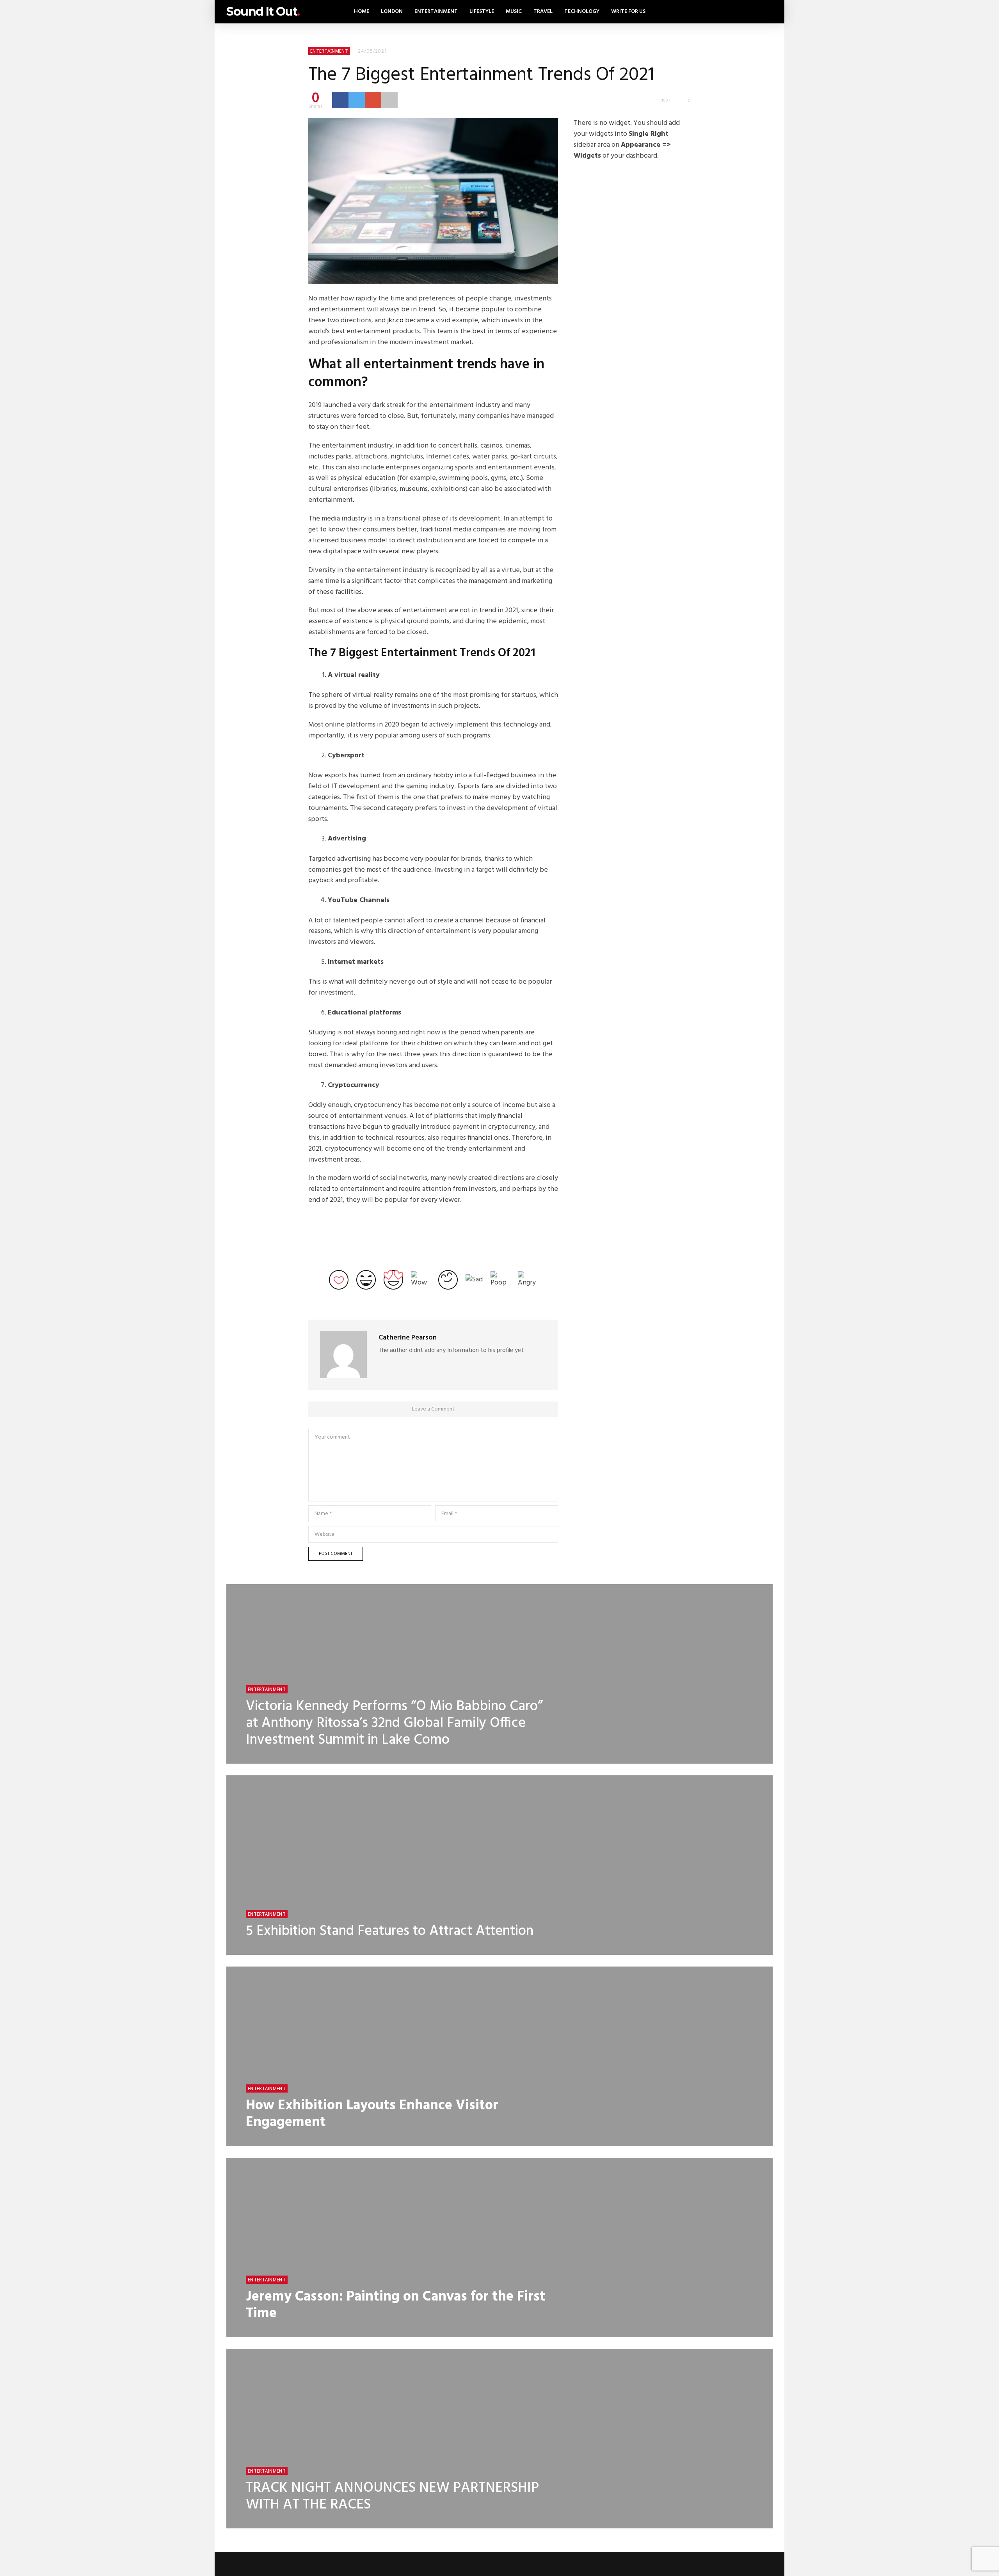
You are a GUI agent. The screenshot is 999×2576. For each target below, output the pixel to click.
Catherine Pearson (408, 1338)
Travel (543, 12)
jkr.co (395, 321)
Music (514, 12)
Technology (582, 12)
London (392, 12)
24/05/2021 (372, 51)
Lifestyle (482, 12)
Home (362, 12)
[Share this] (340, 99)
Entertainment (436, 12)
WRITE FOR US (628, 12)
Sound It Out (263, 12)
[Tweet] (357, 99)
